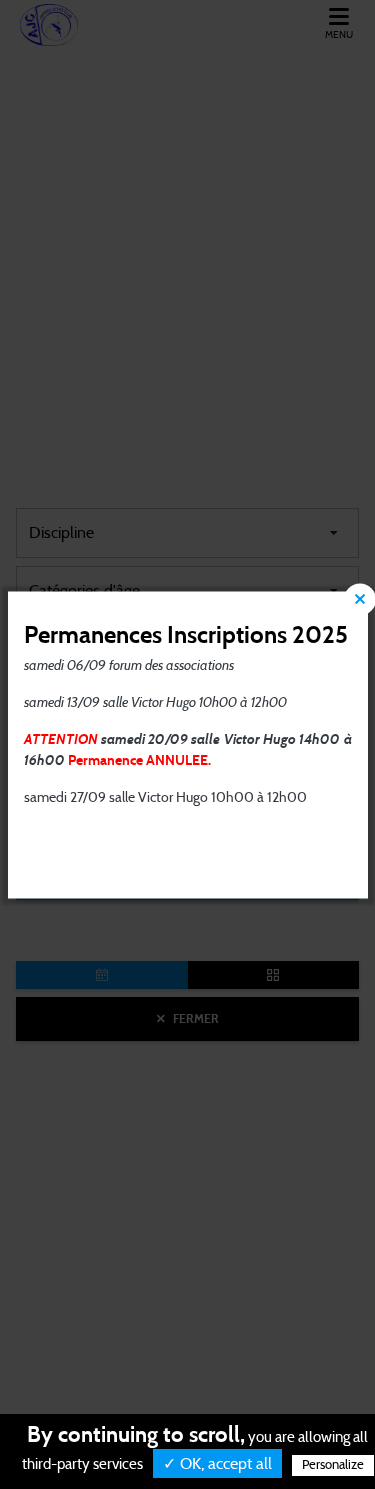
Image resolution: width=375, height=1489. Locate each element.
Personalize (333, 1465)
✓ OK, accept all (217, 1464)
